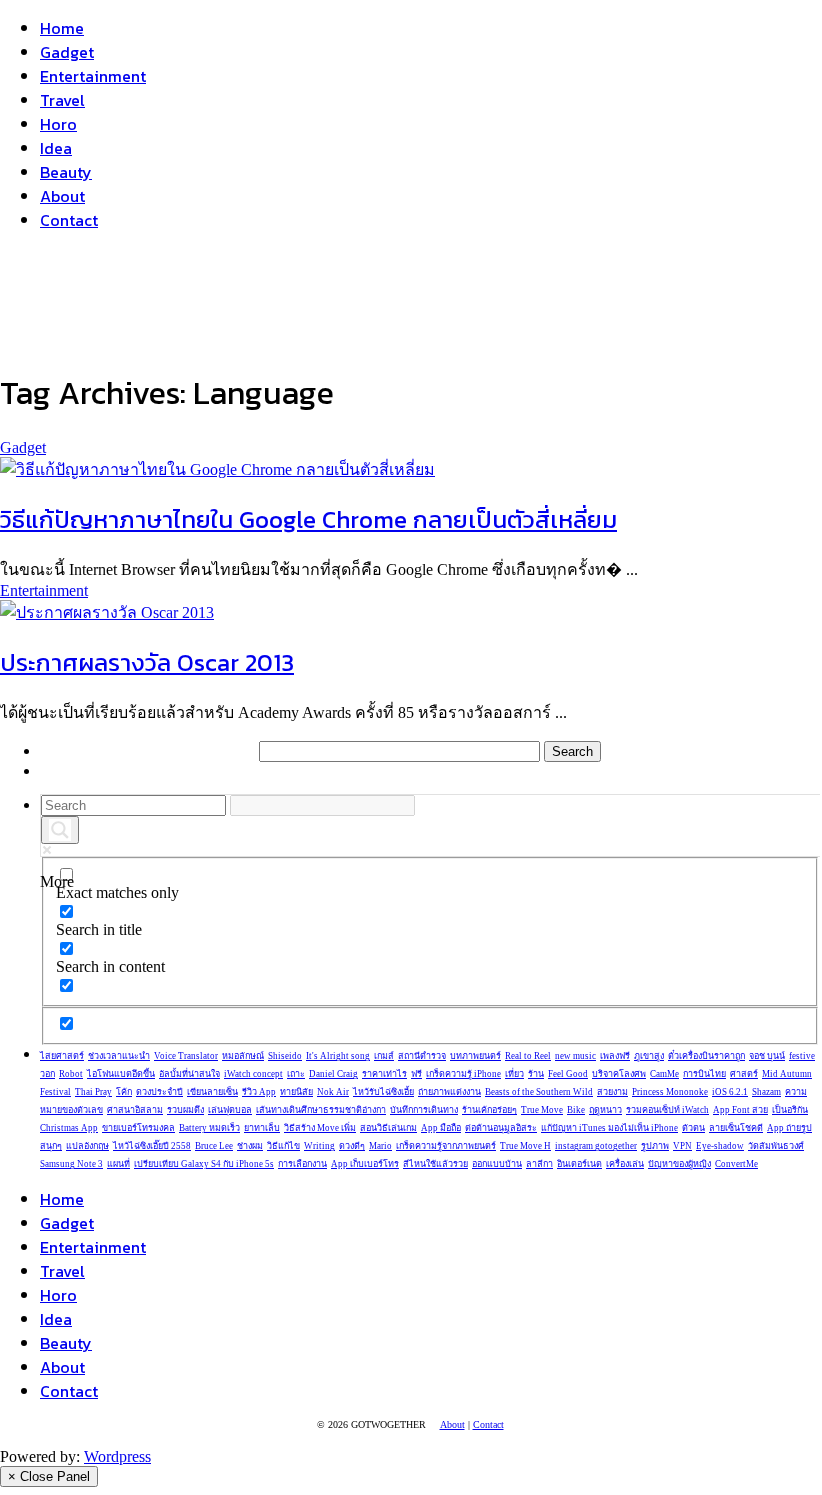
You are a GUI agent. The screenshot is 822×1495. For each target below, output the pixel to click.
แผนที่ (118, 1164)
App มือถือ (441, 1128)
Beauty (66, 172)
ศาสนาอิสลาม (135, 1110)
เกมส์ (384, 1056)
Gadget (67, 52)
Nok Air (333, 1092)
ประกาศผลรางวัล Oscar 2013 (147, 662)
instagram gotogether (596, 1146)
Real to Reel (528, 1056)
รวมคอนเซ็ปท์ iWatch (667, 1110)
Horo (58, 124)
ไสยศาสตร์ (62, 1056)
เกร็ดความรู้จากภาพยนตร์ (446, 1146)
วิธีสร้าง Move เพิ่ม (320, 1128)
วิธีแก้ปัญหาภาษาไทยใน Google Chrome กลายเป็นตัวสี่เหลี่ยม (308, 519)
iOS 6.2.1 (730, 1092)
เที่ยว (514, 1074)
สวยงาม (612, 1092)
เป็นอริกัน (790, 1110)
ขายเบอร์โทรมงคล (138, 1128)
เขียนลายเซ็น (212, 1092)
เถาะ (296, 1074)
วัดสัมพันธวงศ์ (776, 1146)
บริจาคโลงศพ (619, 1074)
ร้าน (536, 1074)
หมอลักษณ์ (243, 1056)
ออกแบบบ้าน (497, 1164)
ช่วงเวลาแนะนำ (119, 1056)
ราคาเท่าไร (384, 1074)
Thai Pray (93, 1092)
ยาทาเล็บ (262, 1128)
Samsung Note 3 (71, 1164)
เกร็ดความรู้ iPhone (463, 1074)
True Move (542, 1110)
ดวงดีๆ (352, 1146)
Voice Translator (186, 1056)
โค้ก (124, 1092)
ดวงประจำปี (159, 1092)
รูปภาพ (655, 1146)
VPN (682, 1146)
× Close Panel (49, 1476)
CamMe (664, 1074)
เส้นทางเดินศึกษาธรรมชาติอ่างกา (321, 1110)
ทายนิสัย (296, 1092)
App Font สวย (740, 1110)
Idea (56, 148)
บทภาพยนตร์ (475, 1056)
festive (802, 1056)
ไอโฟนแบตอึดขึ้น (121, 1074)
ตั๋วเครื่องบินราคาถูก (706, 1056)
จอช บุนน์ (767, 1056)
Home (62, 28)
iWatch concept (253, 1074)
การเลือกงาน (302, 1164)
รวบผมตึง (185, 1110)
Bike (576, 1110)
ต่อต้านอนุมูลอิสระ (501, 1128)
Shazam (766, 1092)
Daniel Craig (333, 1074)
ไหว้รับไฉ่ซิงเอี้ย (383, 1092)
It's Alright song (338, 1056)
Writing (319, 1146)
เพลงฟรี (615, 1056)
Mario (380, 1146)
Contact (69, 220)
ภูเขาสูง (649, 1056)
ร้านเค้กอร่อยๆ (489, 1110)
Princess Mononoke (670, 1092)
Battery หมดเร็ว (209, 1128)
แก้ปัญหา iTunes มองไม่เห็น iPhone (609, 1128)
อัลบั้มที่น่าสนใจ (189, 1074)
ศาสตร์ (744, 1074)
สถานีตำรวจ (422, 1056)
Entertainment (93, 76)
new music (575, 1056)
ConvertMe (736, 1164)
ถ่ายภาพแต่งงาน (449, 1092)
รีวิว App (259, 1092)
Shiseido (285, 1056)
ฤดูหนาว (605, 1110)
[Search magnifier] (60, 830)
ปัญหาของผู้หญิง (679, 1164)
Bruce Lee (214, 1146)
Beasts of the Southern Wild (539, 1092)
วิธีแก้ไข (283, 1146)
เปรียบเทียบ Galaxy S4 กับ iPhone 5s (204, 1164)
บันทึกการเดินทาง (424, 1110)
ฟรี (416, 1074)
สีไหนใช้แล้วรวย (435, 1164)
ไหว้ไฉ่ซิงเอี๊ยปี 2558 (152, 1146)
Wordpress (117, 1456)
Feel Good (568, 1074)
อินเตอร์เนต (579, 1164)
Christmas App (69, 1128)
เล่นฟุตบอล (230, 1110)
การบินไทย (704, 1074)
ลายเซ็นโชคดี (736, 1128)
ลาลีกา (539, 1164)
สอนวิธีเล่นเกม (388, 1128)
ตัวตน (693, 1128)
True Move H (525, 1146)
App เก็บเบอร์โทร (365, 1164)
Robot (71, 1074)
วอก (47, 1074)
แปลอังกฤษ (87, 1146)
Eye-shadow (720, 1146)
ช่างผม (250, 1146)
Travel (62, 100)
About (62, 196)
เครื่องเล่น (625, 1164)
